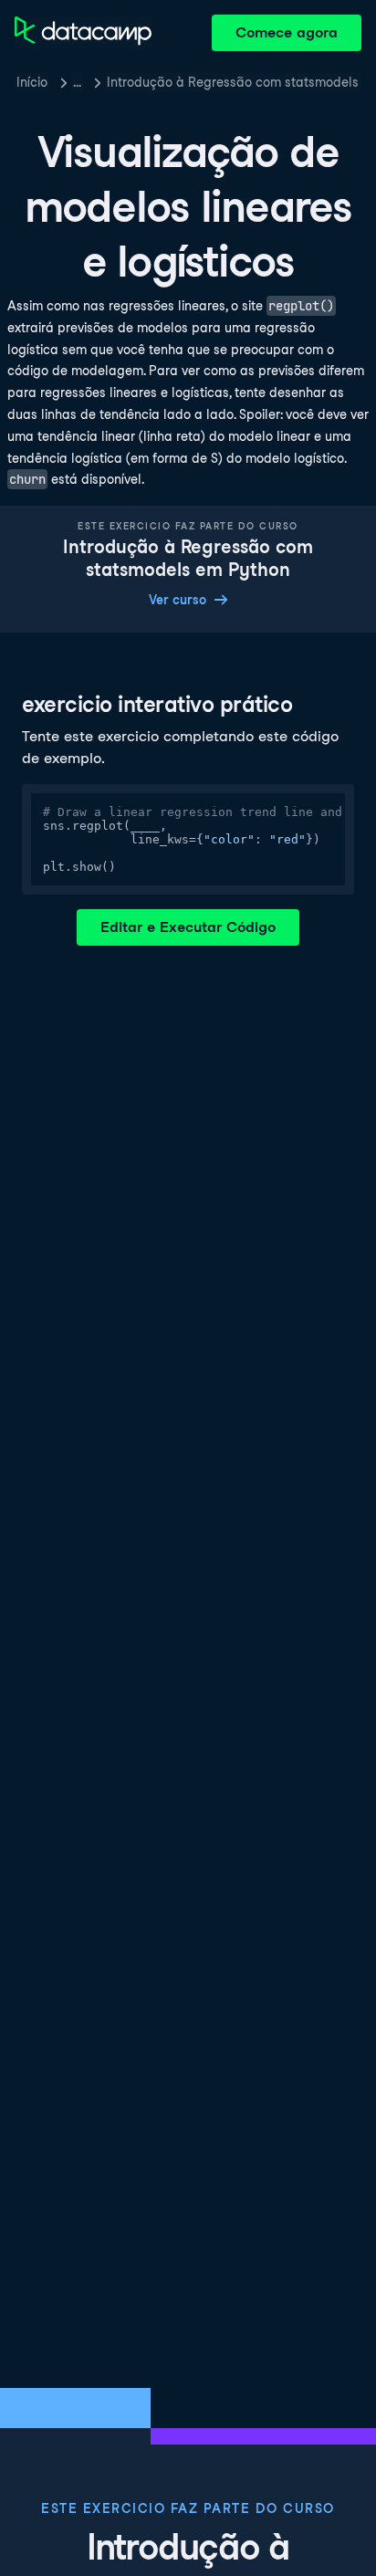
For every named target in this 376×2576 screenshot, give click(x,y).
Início (32, 82)
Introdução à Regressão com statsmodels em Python (234, 82)
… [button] (77, 82)
